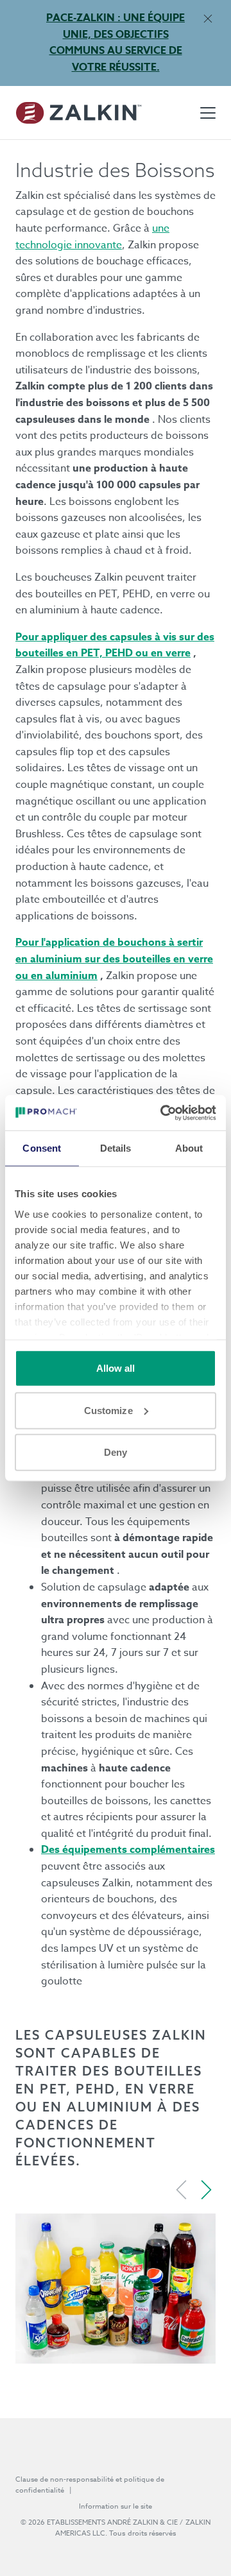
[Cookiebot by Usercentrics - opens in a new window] (163, 1113)
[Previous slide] (182, 2190)
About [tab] (189, 1148)
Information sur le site (116, 2506)
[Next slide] (206, 2190)
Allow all (116, 1368)
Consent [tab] (42, 1148)
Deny (116, 1452)
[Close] (208, 18)
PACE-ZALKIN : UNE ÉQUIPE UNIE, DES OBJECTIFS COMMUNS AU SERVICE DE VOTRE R (116, 43)
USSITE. (138, 67)
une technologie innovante (92, 237)
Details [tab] (116, 1148)
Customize (108, 1410)
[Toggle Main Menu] (208, 113)
